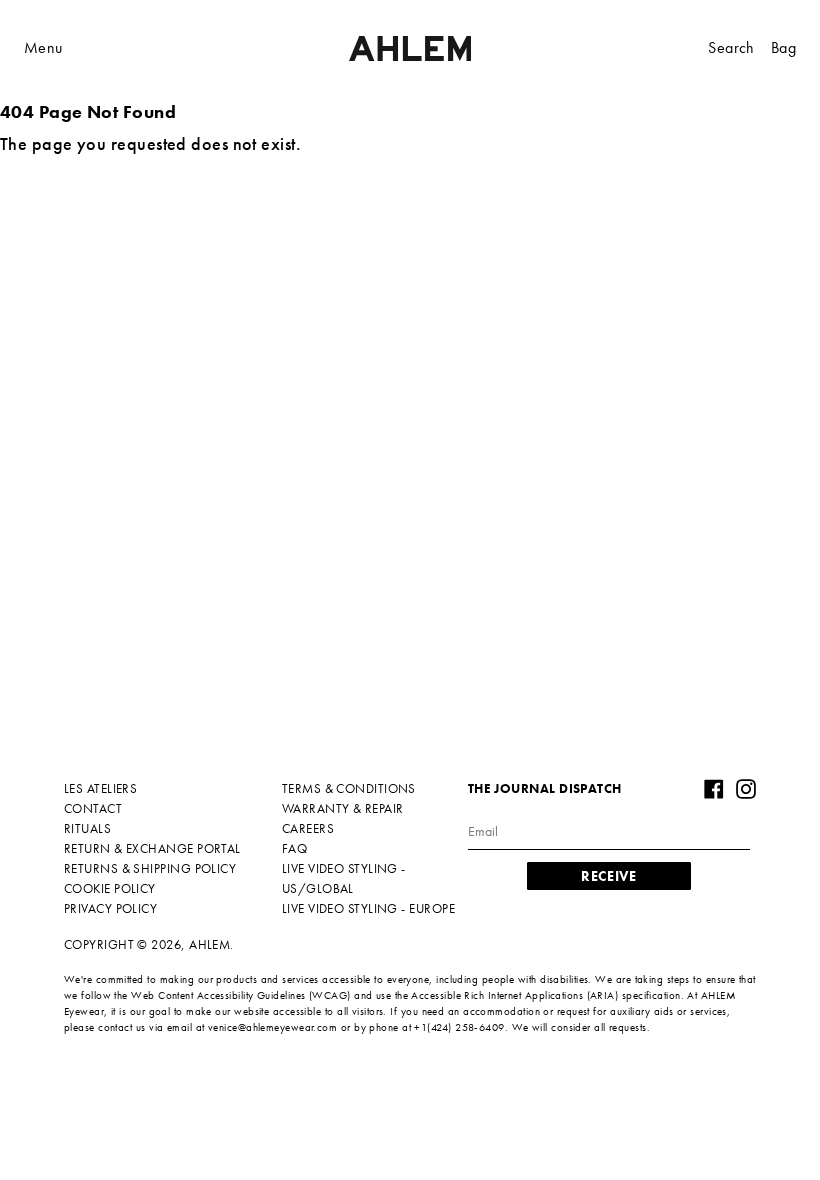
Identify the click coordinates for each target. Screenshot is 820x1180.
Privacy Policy (110, 908)
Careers (308, 828)
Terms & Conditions (349, 788)
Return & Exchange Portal (152, 848)
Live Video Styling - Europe (368, 908)
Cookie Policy (110, 888)
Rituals (87, 828)
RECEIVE (608, 876)
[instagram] (746, 789)
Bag (783, 47)
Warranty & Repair (343, 808)
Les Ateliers (100, 788)
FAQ (294, 848)
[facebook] (714, 789)
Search (731, 47)
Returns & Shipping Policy (150, 868)
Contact (93, 808)
